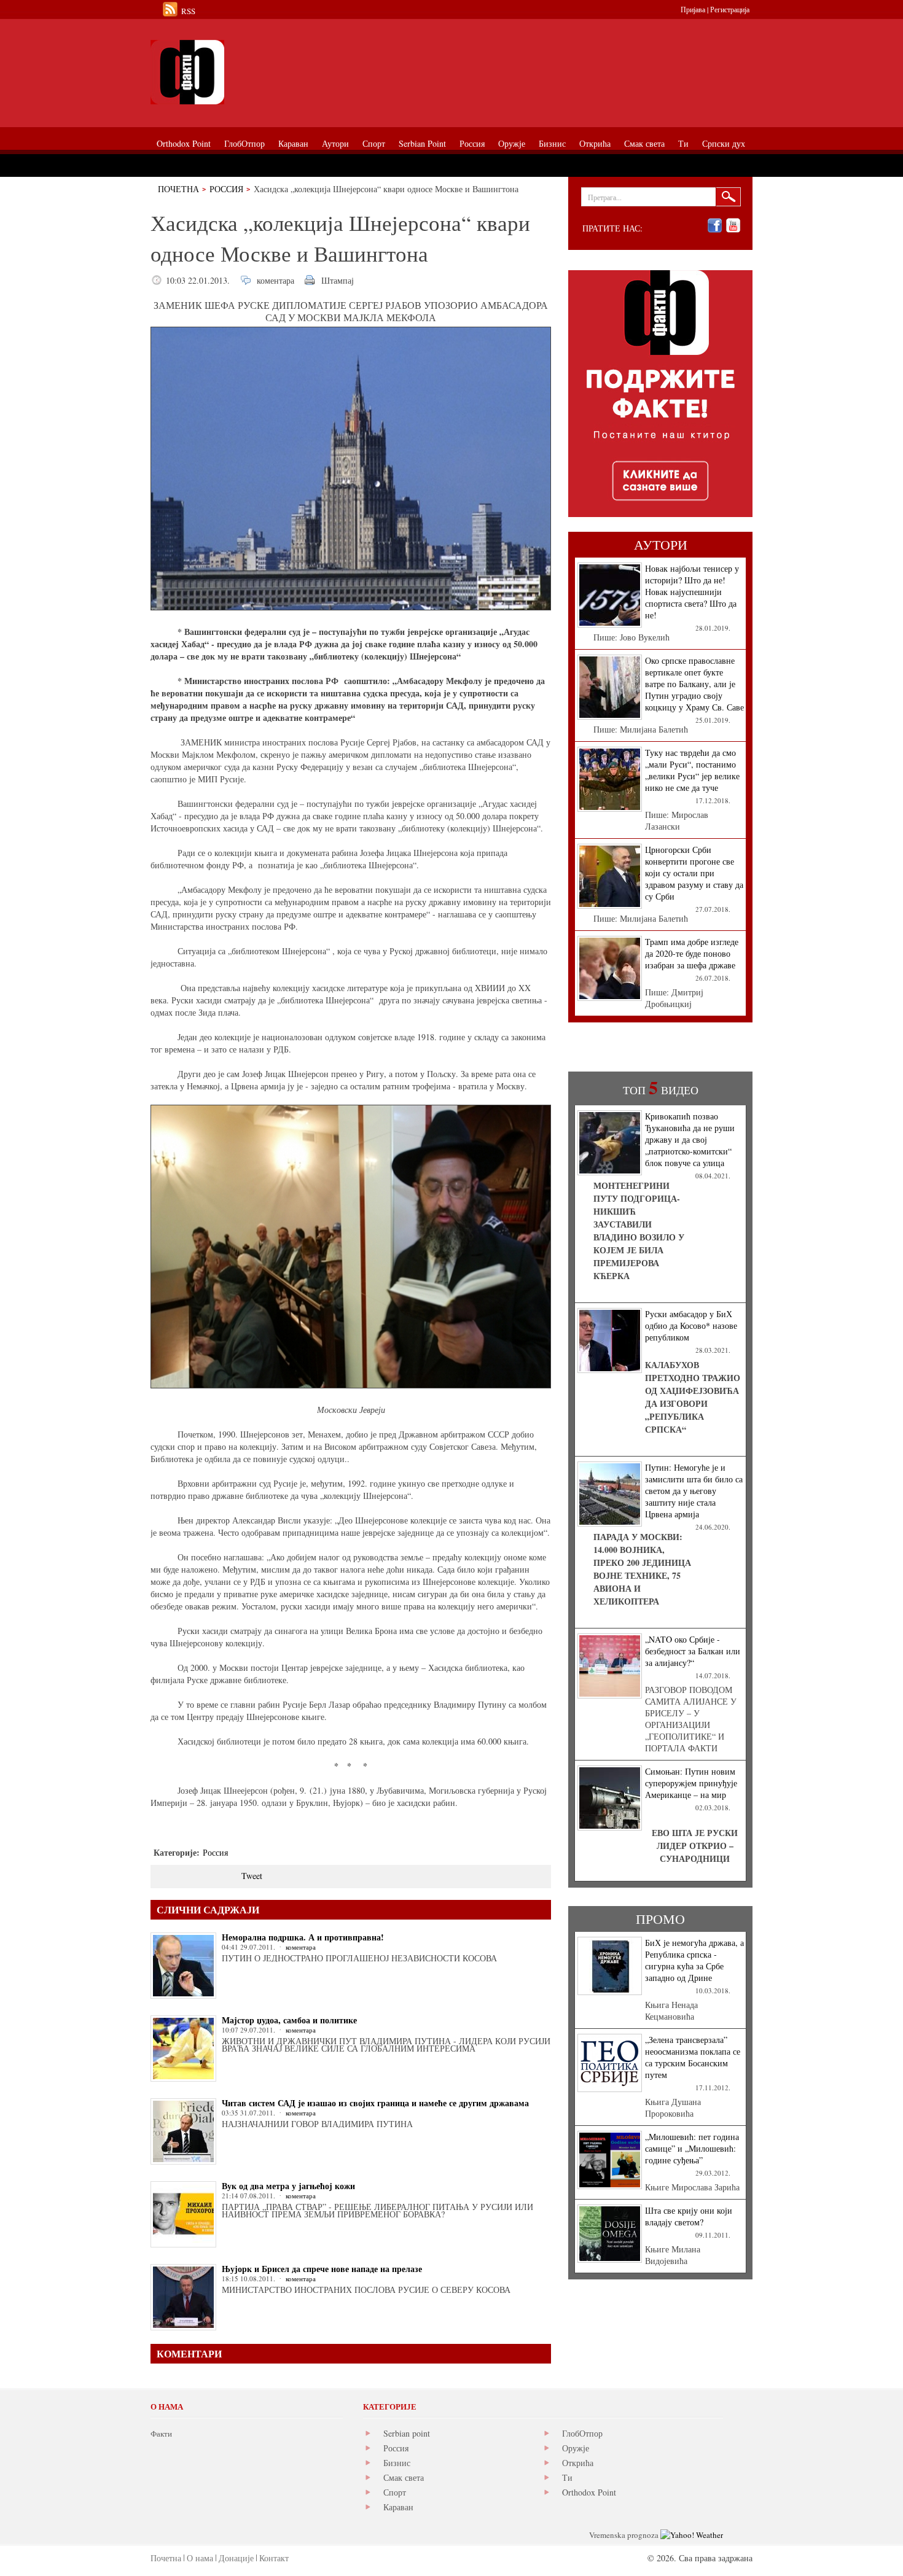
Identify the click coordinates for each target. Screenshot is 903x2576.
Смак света (404, 2477)
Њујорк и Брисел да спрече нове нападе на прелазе (322, 2269)
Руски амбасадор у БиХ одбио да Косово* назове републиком (691, 1325)
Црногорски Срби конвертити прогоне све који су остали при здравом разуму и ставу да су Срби (694, 873)
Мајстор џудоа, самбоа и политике (289, 2020)
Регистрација (730, 9)
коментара (276, 280)
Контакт (274, 2558)
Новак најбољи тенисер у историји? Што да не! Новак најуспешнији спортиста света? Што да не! (692, 592)
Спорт (395, 2492)
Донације (236, 2558)
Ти (567, 2477)
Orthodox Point (589, 2492)
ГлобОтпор (582, 2433)
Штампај (338, 280)
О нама (200, 2558)
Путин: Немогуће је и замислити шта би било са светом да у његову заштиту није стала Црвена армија (694, 1491)
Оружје (576, 2448)
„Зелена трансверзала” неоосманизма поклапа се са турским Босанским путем (693, 2057)
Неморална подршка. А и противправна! (303, 1937)
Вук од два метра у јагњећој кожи (288, 2186)
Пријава (693, 9)
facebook (715, 226)
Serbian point (407, 2433)
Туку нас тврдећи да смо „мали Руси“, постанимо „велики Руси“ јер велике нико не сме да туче (692, 770)
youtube (733, 226)
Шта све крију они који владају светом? (689, 2216)
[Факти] (289, 72)
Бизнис (397, 2463)
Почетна (178, 189)
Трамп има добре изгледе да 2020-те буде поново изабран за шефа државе (692, 953)
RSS (188, 11)
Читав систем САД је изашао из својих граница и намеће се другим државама (375, 2103)
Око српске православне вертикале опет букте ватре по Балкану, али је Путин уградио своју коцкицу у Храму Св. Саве (694, 684)
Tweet (252, 1876)
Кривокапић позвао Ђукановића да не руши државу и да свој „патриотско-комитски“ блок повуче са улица (690, 1139)
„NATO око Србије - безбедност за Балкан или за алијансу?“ (693, 1651)
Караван (398, 2507)
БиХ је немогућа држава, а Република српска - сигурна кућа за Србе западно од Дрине (694, 1960)
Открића (578, 2463)
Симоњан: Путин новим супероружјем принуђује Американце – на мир (691, 1783)
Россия (226, 189)
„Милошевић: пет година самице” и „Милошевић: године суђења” (692, 2148)
